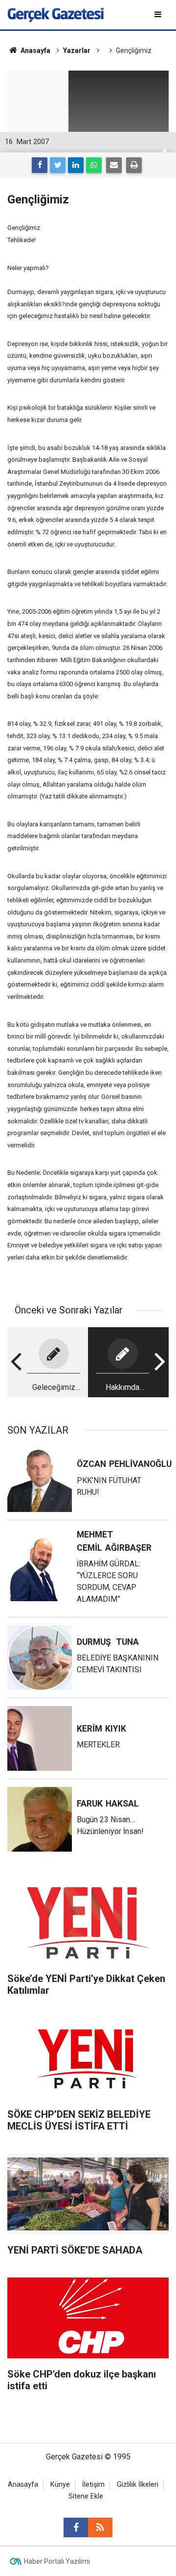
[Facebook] (40, 165)
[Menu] (159, 14)
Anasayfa (23, 2485)
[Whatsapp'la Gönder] (94, 165)
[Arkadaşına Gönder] (114, 165)
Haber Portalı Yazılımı (57, 2561)
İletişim (93, 2485)
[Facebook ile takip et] (76, 2527)
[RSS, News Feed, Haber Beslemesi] (100, 2527)
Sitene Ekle (86, 2496)
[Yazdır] (134, 165)
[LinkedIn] (76, 165)
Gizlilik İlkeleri (138, 2485)
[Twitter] (58, 165)
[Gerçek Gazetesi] (55, 14)
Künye (60, 2485)
